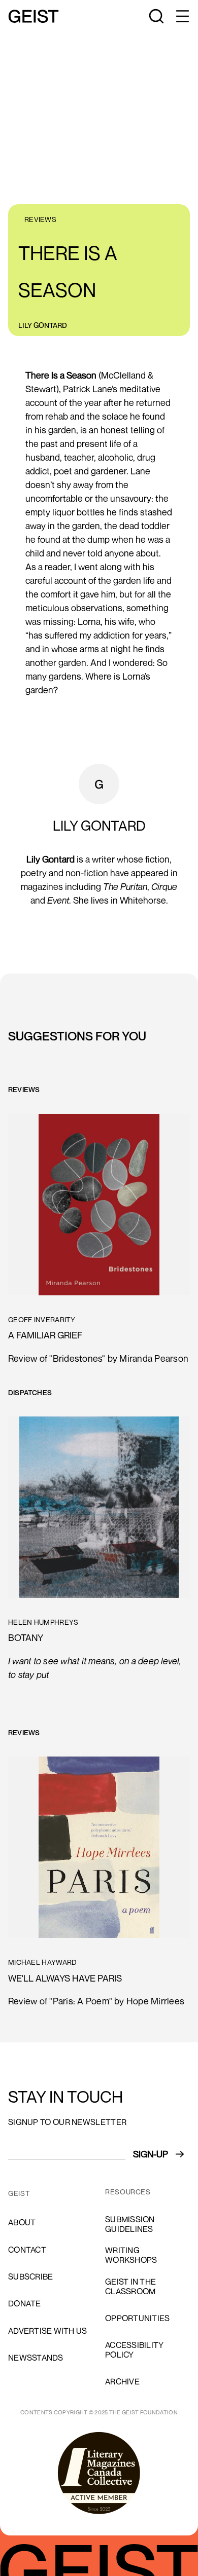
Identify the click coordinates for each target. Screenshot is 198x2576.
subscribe (30, 2276)
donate (25, 2303)
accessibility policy (134, 2350)
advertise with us (47, 2331)
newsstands (36, 2358)
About (22, 2222)
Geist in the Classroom (130, 2286)
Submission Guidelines (130, 2224)
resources (128, 2192)
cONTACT (27, 2250)
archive (122, 2381)
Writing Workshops (131, 2255)
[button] (182, 16)
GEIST (19, 2193)
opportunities (137, 2318)
